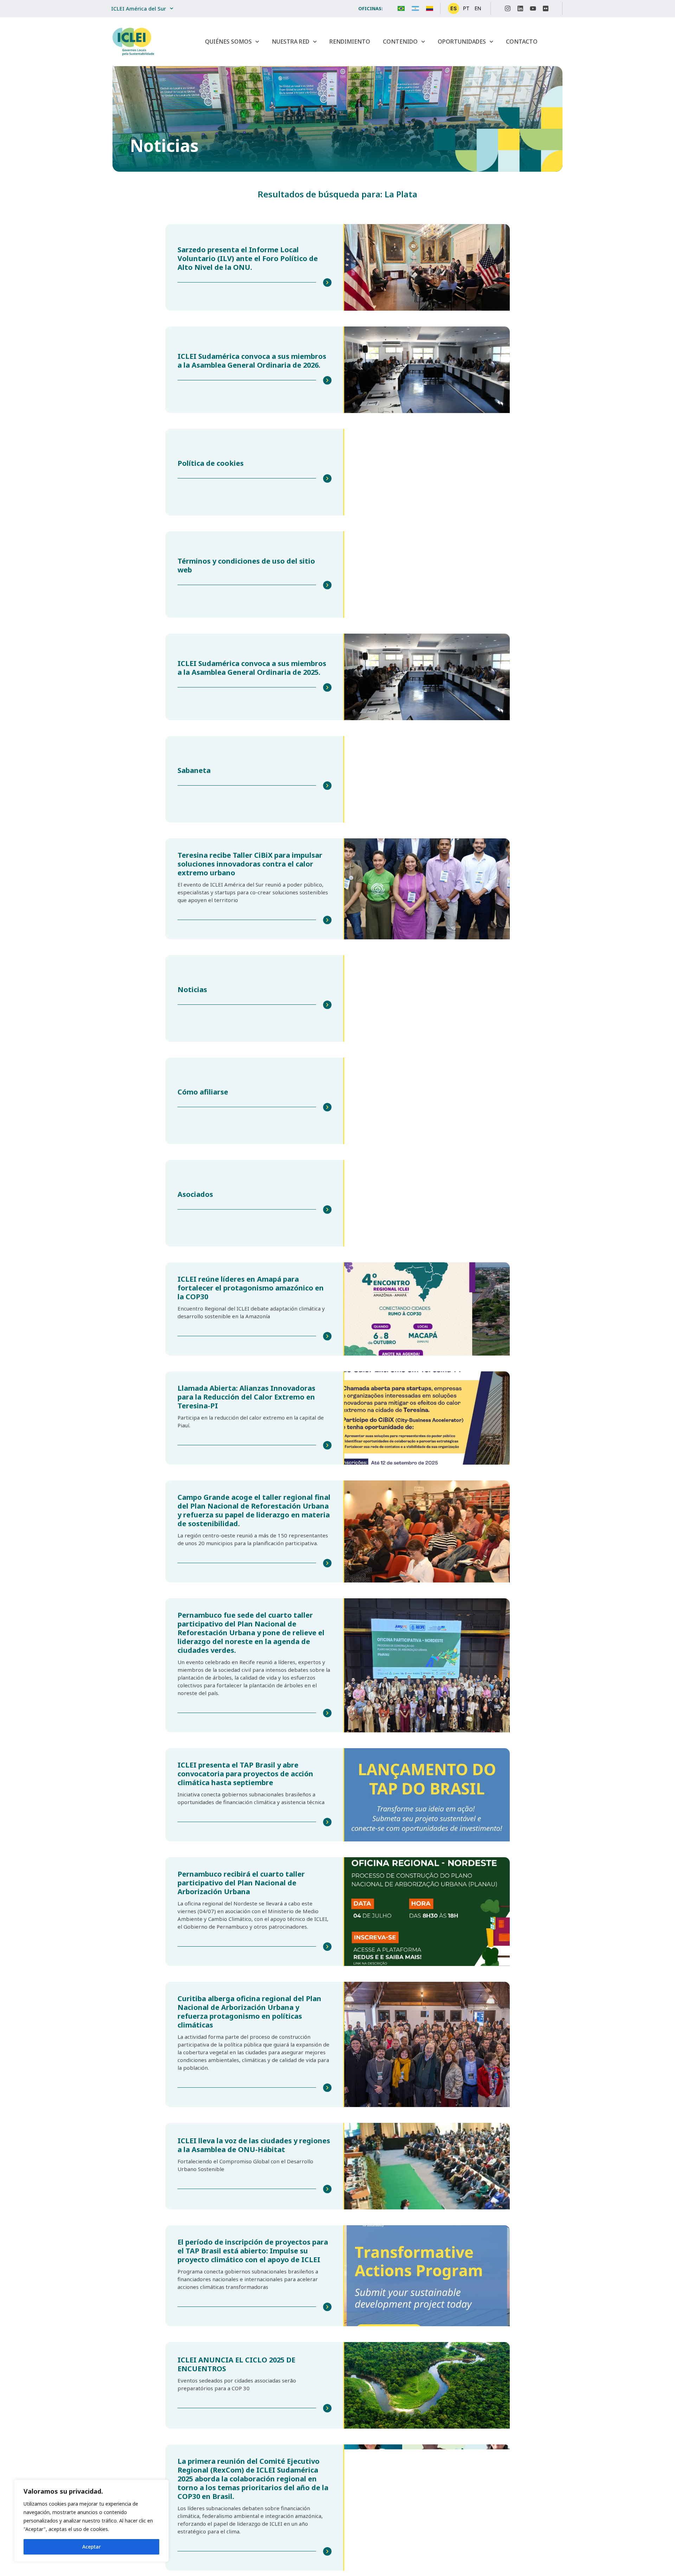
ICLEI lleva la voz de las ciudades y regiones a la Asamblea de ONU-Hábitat (254, 2145)
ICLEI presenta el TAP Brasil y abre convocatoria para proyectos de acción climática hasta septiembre (245, 1774)
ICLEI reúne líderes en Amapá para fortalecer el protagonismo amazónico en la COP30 (251, 1288)
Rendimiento (350, 42)
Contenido (400, 42)
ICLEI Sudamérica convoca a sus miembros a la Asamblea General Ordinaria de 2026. (252, 361)
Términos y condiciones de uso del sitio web (246, 565)
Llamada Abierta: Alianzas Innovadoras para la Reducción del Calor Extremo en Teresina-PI (246, 1397)
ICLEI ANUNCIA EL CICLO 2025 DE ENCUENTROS (236, 2364)
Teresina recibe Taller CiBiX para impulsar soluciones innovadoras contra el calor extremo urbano (250, 864)
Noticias (192, 989)
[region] (91, 2521)
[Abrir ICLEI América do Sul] (172, 9)
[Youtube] (533, 8)
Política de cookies (211, 463)
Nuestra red (291, 42)
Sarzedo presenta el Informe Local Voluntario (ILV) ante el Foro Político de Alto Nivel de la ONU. (248, 258)
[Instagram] (508, 8)
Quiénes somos (228, 42)
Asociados (195, 1194)
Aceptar (92, 2547)
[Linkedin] (520, 8)
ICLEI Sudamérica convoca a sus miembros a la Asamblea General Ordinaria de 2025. (252, 668)
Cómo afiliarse (203, 1092)
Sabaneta (194, 770)
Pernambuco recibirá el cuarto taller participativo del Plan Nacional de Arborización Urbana (241, 1883)
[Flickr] (546, 8)
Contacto (522, 42)
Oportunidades (462, 42)
